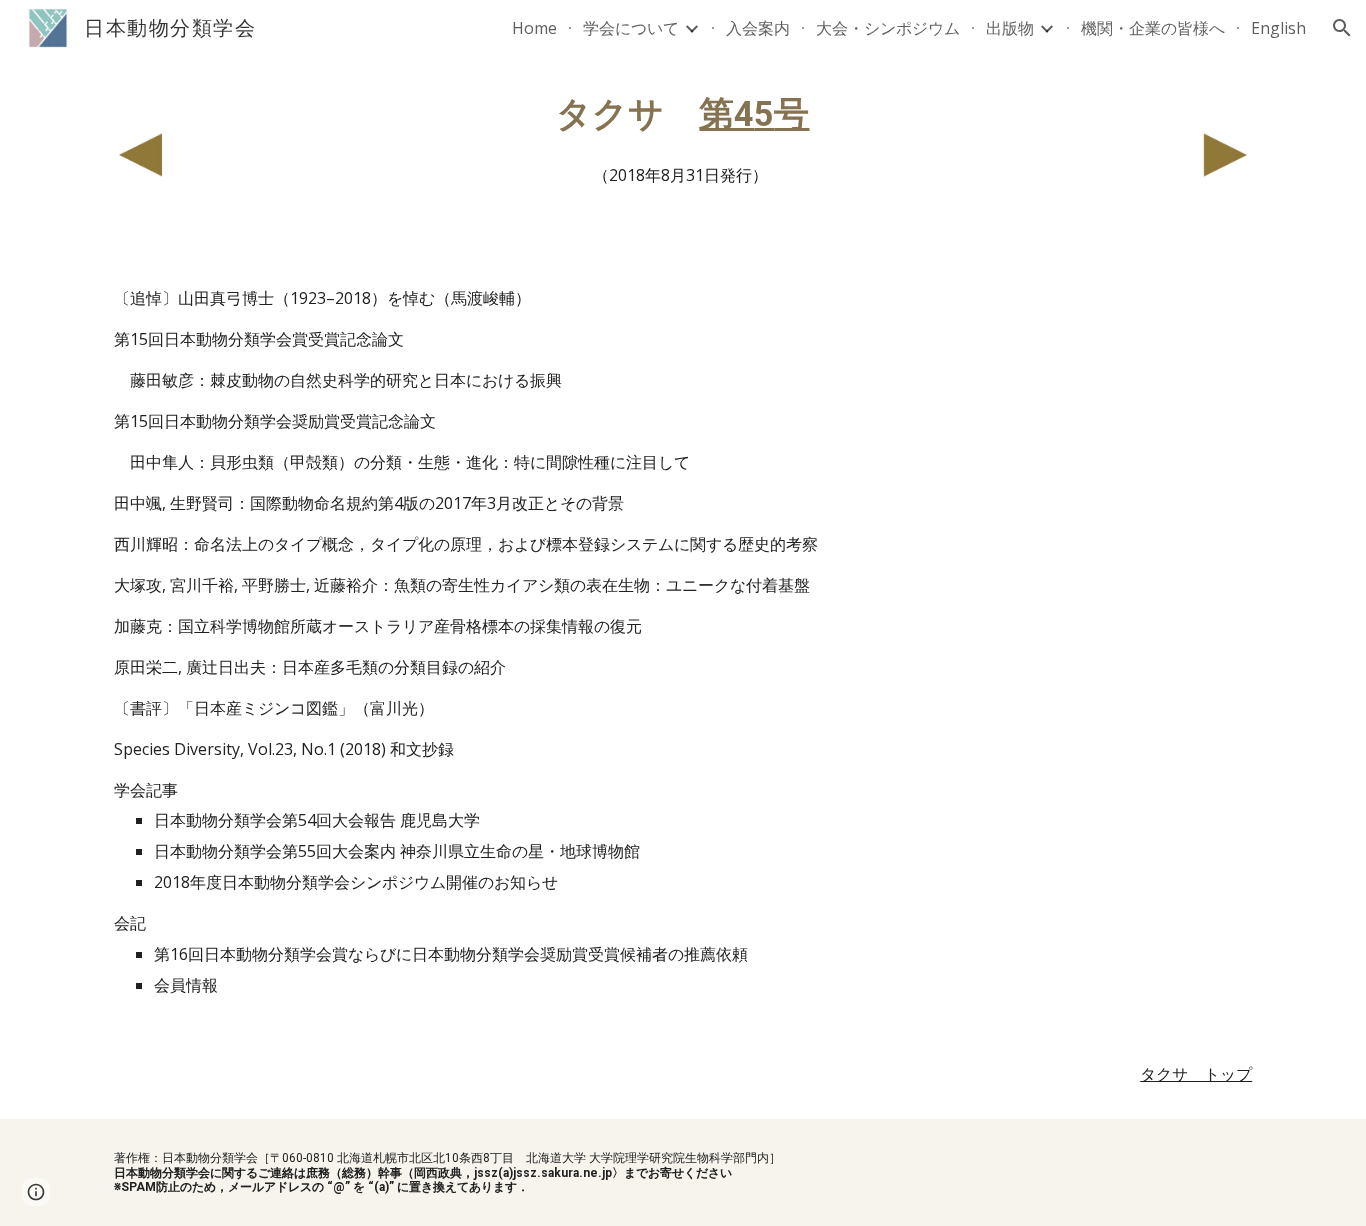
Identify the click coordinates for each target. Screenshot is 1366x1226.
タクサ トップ (1196, 1074)
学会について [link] (631, 28)
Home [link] (534, 28)
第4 (726, 114)
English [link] (1278, 28)
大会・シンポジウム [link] (888, 28)
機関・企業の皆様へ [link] (1153, 28)
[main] (683, 141)
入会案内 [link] (758, 28)
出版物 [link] (1010, 28)
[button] (1342, 28)
